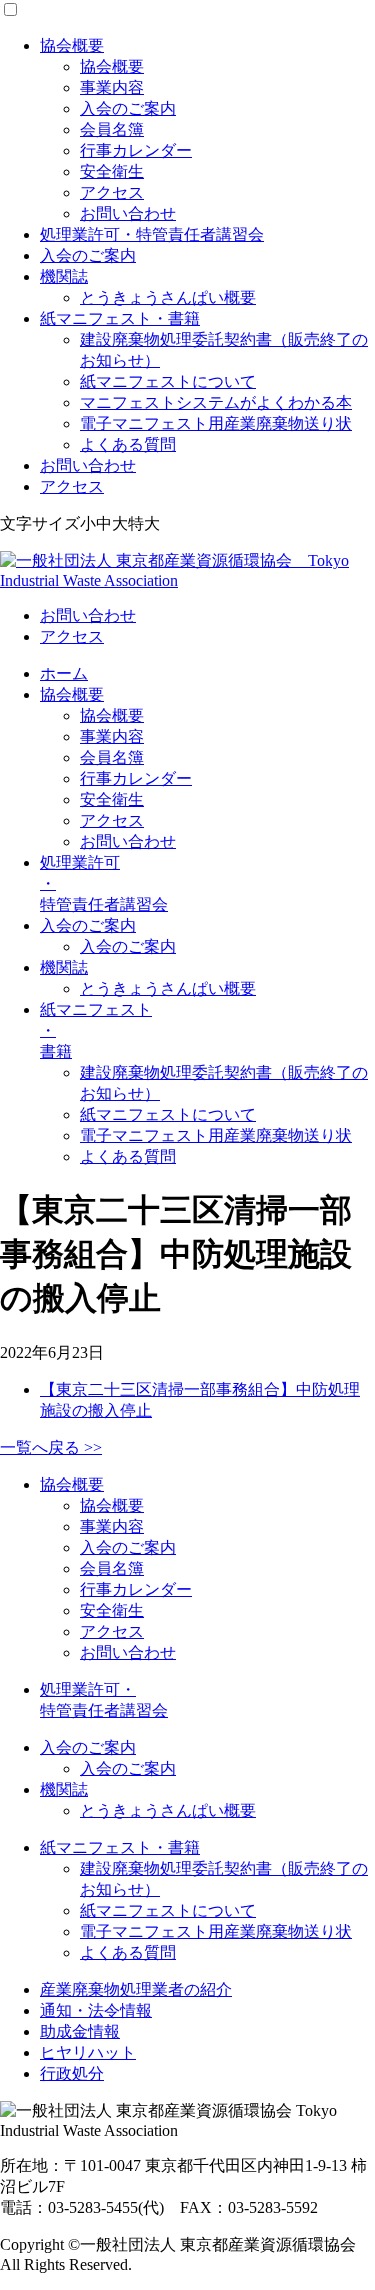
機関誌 (64, 276)
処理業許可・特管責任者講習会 (152, 234)
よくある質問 (128, 444)
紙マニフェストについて (168, 381)
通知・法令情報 (96, 2010)
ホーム (64, 673)
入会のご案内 (128, 108)
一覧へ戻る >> (51, 1447)
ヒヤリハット (88, 2052)
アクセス (112, 192)
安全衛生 (112, 171)
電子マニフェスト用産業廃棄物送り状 (216, 423)
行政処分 (72, 2073)
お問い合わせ (128, 213)
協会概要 (72, 45)
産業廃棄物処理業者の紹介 (136, 1989)
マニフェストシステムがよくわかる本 (216, 402)
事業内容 (112, 87)
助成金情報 (80, 2031)
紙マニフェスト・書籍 (120, 318)
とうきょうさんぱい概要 (168, 297)
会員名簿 (112, 129)
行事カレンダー (136, 150)
